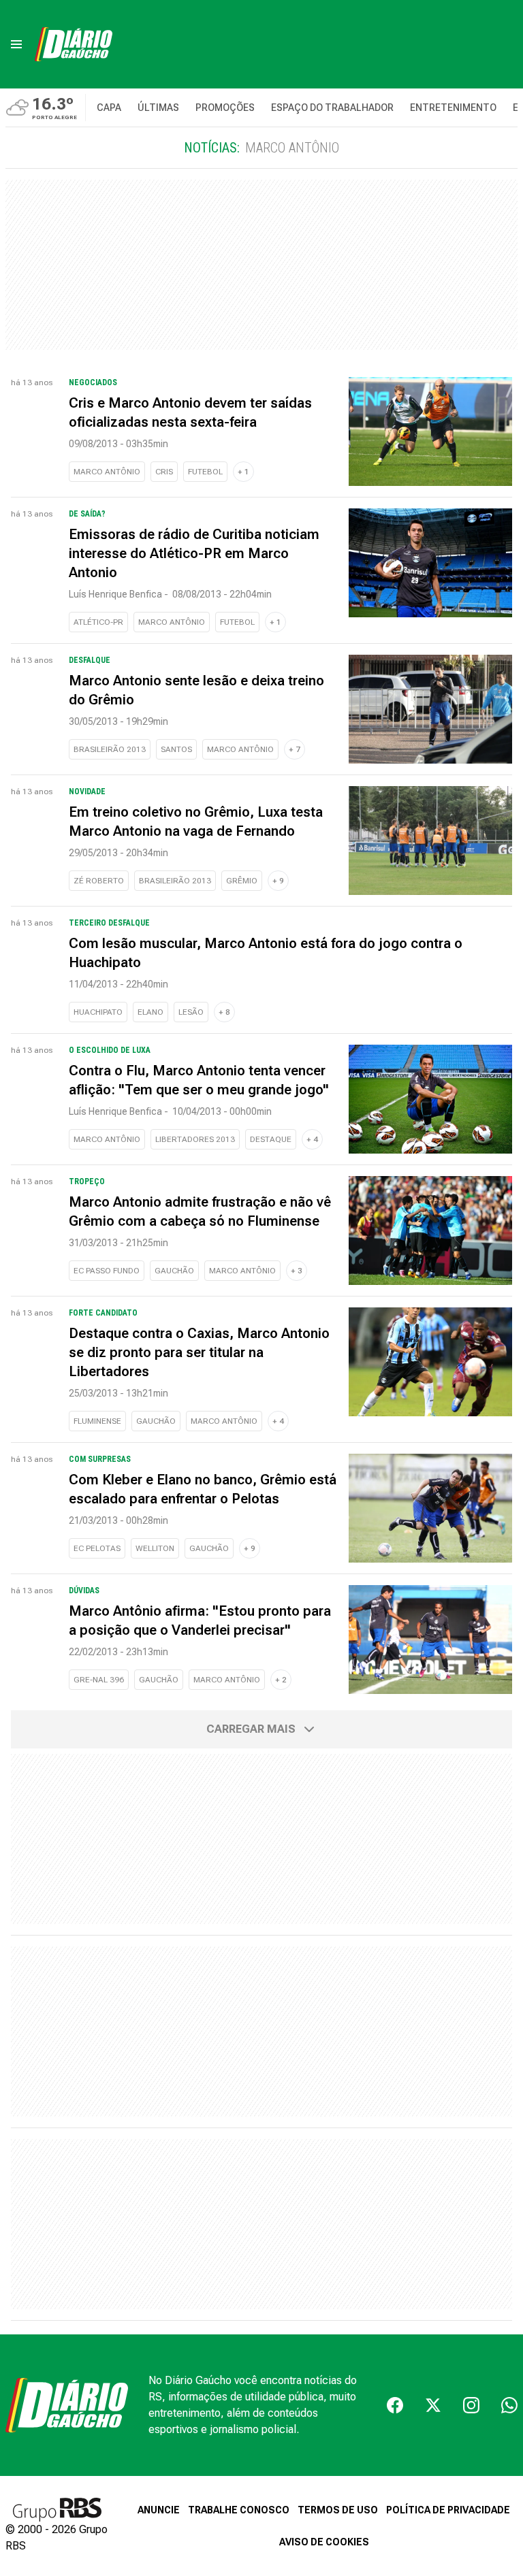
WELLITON (155, 1548)
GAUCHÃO (174, 1271)
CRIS (164, 472)
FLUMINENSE (97, 1421)
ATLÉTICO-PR (98, 622)
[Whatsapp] (509, 2405)
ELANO (150, 1012)
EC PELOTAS (97, 1548)
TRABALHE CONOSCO (239, 2510)
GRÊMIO (242, 881)
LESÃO (191, 1012)
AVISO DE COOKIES (324, 2542)
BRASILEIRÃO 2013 (110, 749)
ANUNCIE (159, 2510)
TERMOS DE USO (338, 2510)
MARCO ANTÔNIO (107, 472)
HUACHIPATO (98, 1012)
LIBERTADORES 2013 (195, 1139)
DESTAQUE (271, 1139)
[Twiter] (433, 2405)
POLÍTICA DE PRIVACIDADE (448, 2510)
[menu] (16, 44)
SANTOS (176, 749)
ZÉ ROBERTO (99, 881)
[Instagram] (471, 2405)
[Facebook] (395, 2405)
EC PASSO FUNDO (107, 1271)
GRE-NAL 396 (99, 1680)
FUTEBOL (205, 472)
